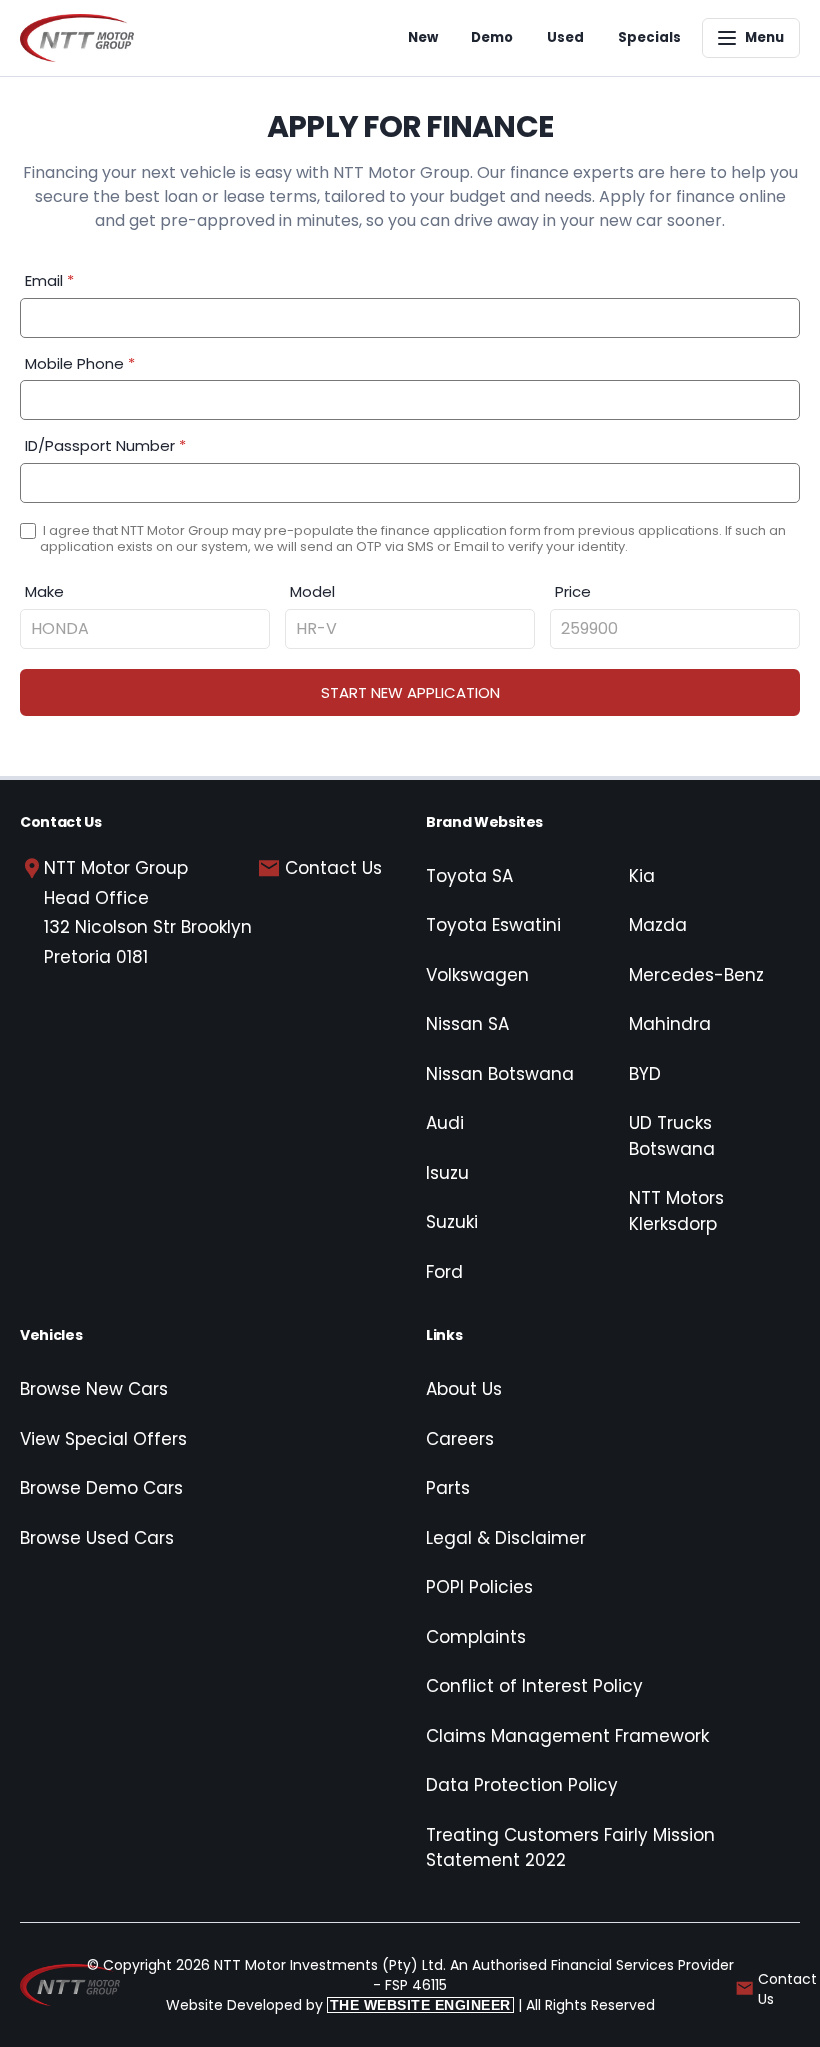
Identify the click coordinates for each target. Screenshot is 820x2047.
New (423, 37)
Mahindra (670, 1024)
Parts (448, 1488)
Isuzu (447, 1173)
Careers (460, 1439)
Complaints (476, 1637)
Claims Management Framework (567, 1736)
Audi (445, 1123)
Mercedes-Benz (696, 975)
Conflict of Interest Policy (534, 1686)
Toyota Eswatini (493, 925)
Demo (492, 37)
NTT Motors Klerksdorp (676, 1211)
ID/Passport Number (105, 445)
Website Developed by (338, 2005)
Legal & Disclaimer (506, 1538)
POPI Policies (479, 1587)
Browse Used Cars (97, 1538)
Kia (642, 876)
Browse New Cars (94, 1389)
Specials (649, 37)
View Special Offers (103, 1439)
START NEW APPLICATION (410, 692)
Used (565, 37)
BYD (645, 1074)
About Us (464, 1389)
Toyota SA (469, 876)
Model (312, 591)
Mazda (658, 925)
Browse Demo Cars (101, 1488)
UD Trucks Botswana (672, 1136)
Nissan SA (467, 1024)
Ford (444, 1272)
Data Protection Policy (522, 1785)
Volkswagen (477, 975)
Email (49, 280)
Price (573, 591)
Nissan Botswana (500, 1074)
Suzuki (452, 1222)
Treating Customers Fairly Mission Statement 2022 (570, 1848)
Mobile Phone (80, 363)
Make (44, 591)
